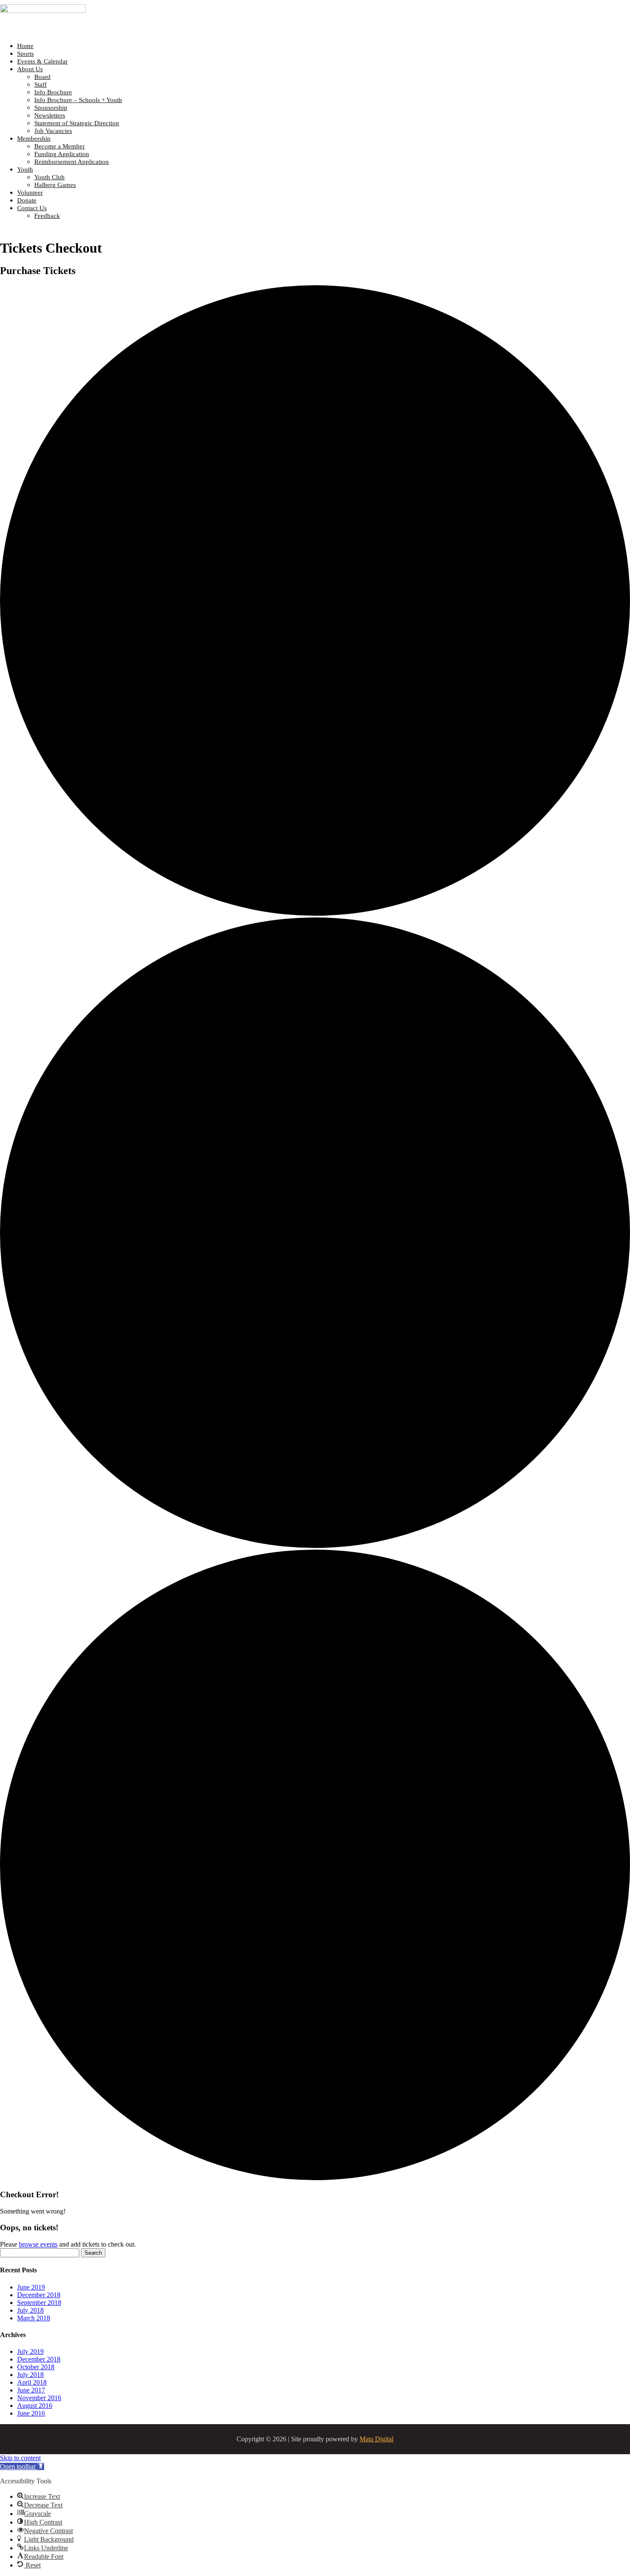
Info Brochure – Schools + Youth (78, 100)
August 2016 (35, 2406)
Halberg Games (55, 185)
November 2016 (39, 2398)
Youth (25, 169)
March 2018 (34, 2318)
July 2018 (30, 2310)
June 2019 (31, 2287)
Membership (34, 139)
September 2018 (39, 2303)
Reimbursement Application (72, 162)
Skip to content (20, 2458)
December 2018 (39, 2295)
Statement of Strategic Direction (77, 123)
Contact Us (32, 208)
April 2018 (32, 2382)
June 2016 (31, 2413)
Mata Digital (376, 2439)
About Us (30, 69)
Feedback (47, 216)
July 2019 (30, 2351)
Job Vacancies (53, 131)
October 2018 (36, 2367)
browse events (38, 2244)
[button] (22, 2466)
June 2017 (31, 2390)
